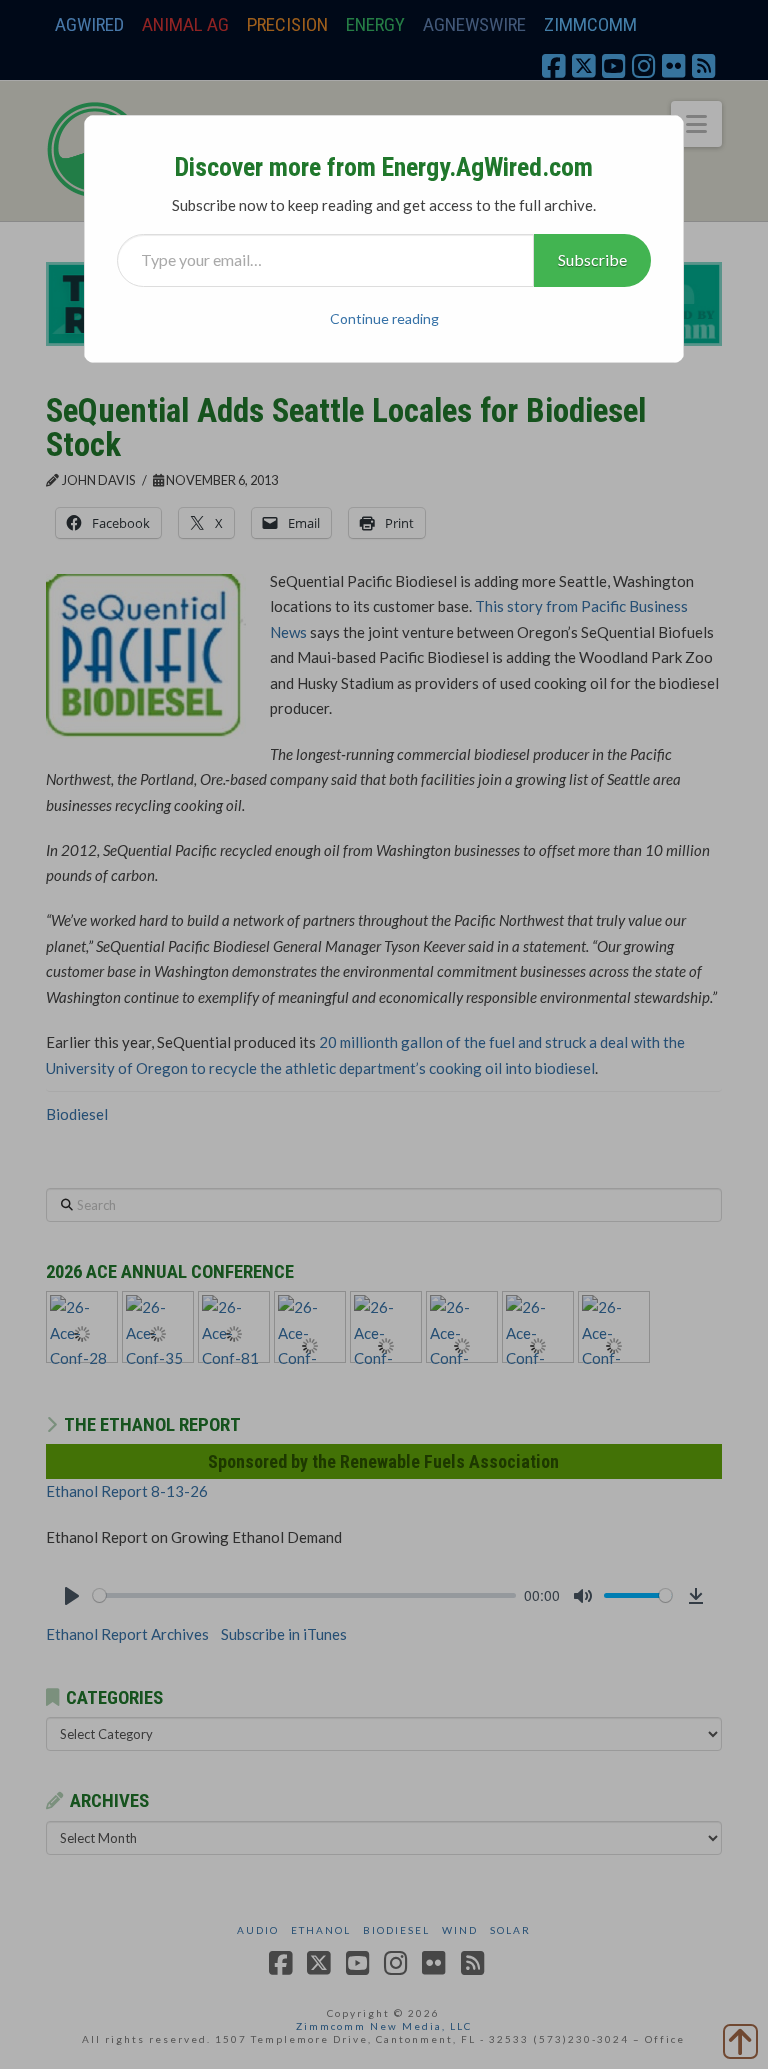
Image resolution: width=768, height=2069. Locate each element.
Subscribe (592, 259)
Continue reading (384, 318)
